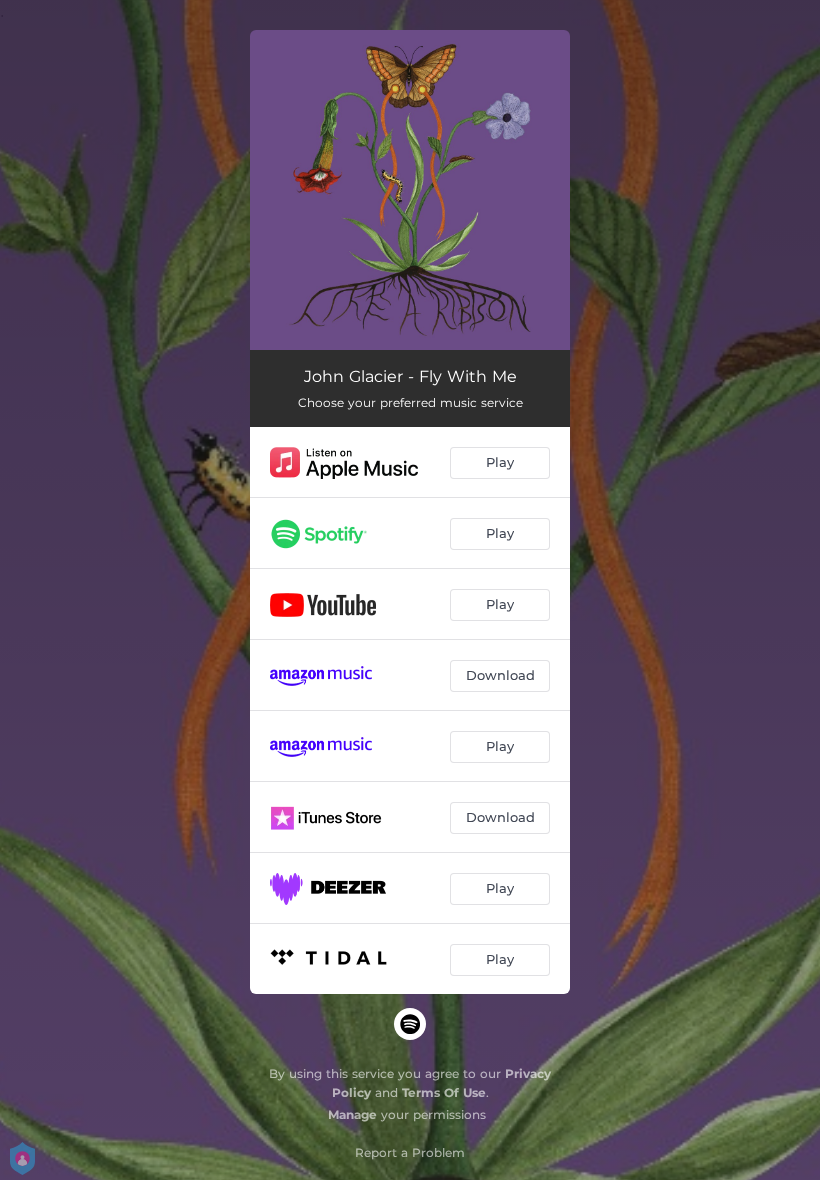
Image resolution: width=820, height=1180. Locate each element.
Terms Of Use (444, 1092)
